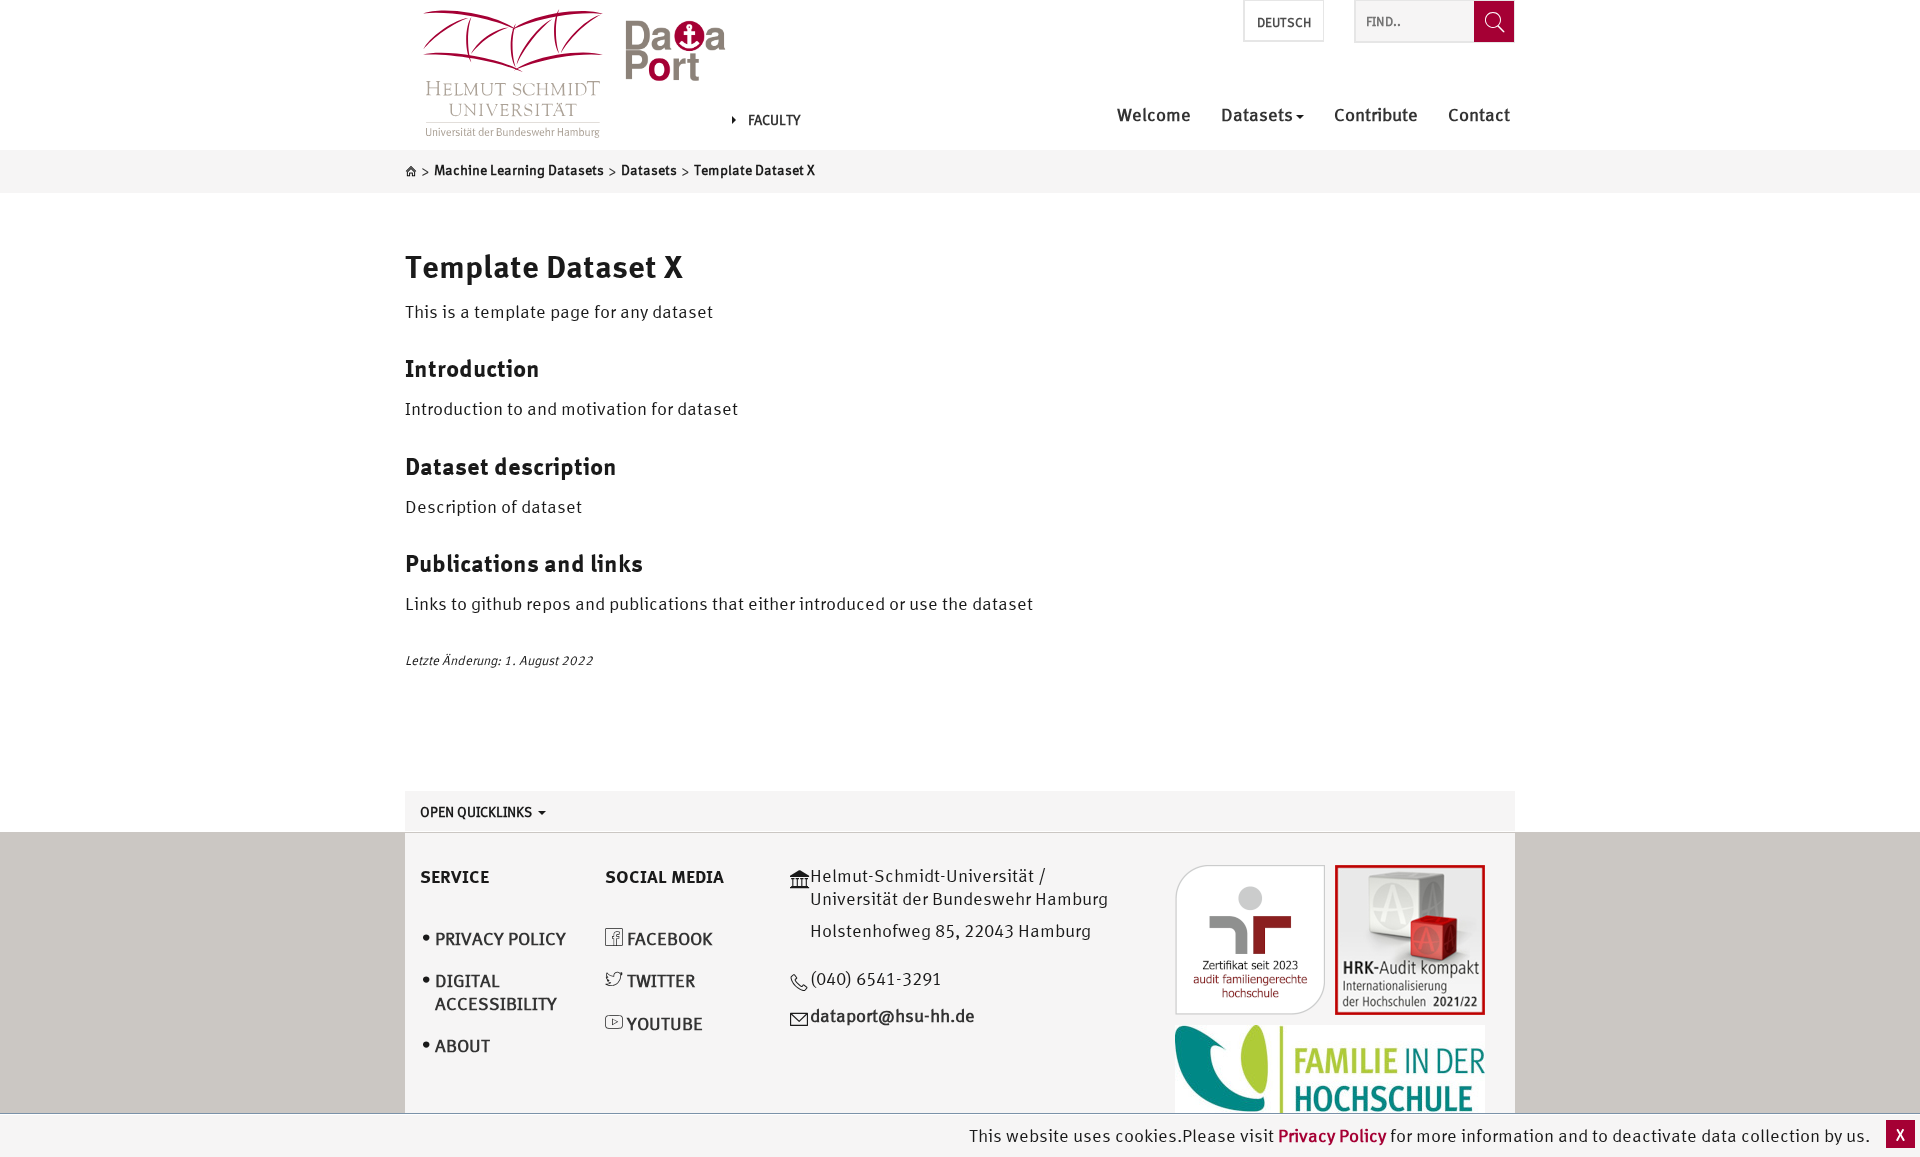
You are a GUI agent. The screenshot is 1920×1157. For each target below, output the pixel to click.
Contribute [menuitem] (1376, 115)
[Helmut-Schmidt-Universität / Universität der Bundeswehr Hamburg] (504, 75)
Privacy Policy (1334, 1135)
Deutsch (1284, 22)
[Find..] (1494, 21)
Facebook (667, 938)
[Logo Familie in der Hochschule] (1330, 1073)
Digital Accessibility (496, 992)
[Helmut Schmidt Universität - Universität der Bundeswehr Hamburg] (675, 52)
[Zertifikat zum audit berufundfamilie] (1250, 938)
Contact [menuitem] (1479, 115)
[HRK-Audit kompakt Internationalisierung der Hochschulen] (1410, 938)
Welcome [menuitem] (1154, 115)
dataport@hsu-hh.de (892, 1015)
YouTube (663, 1023)
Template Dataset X (544, 266)
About (462, 1045)
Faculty (774, 120)
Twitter (659, 980)
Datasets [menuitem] (1257, 115)
